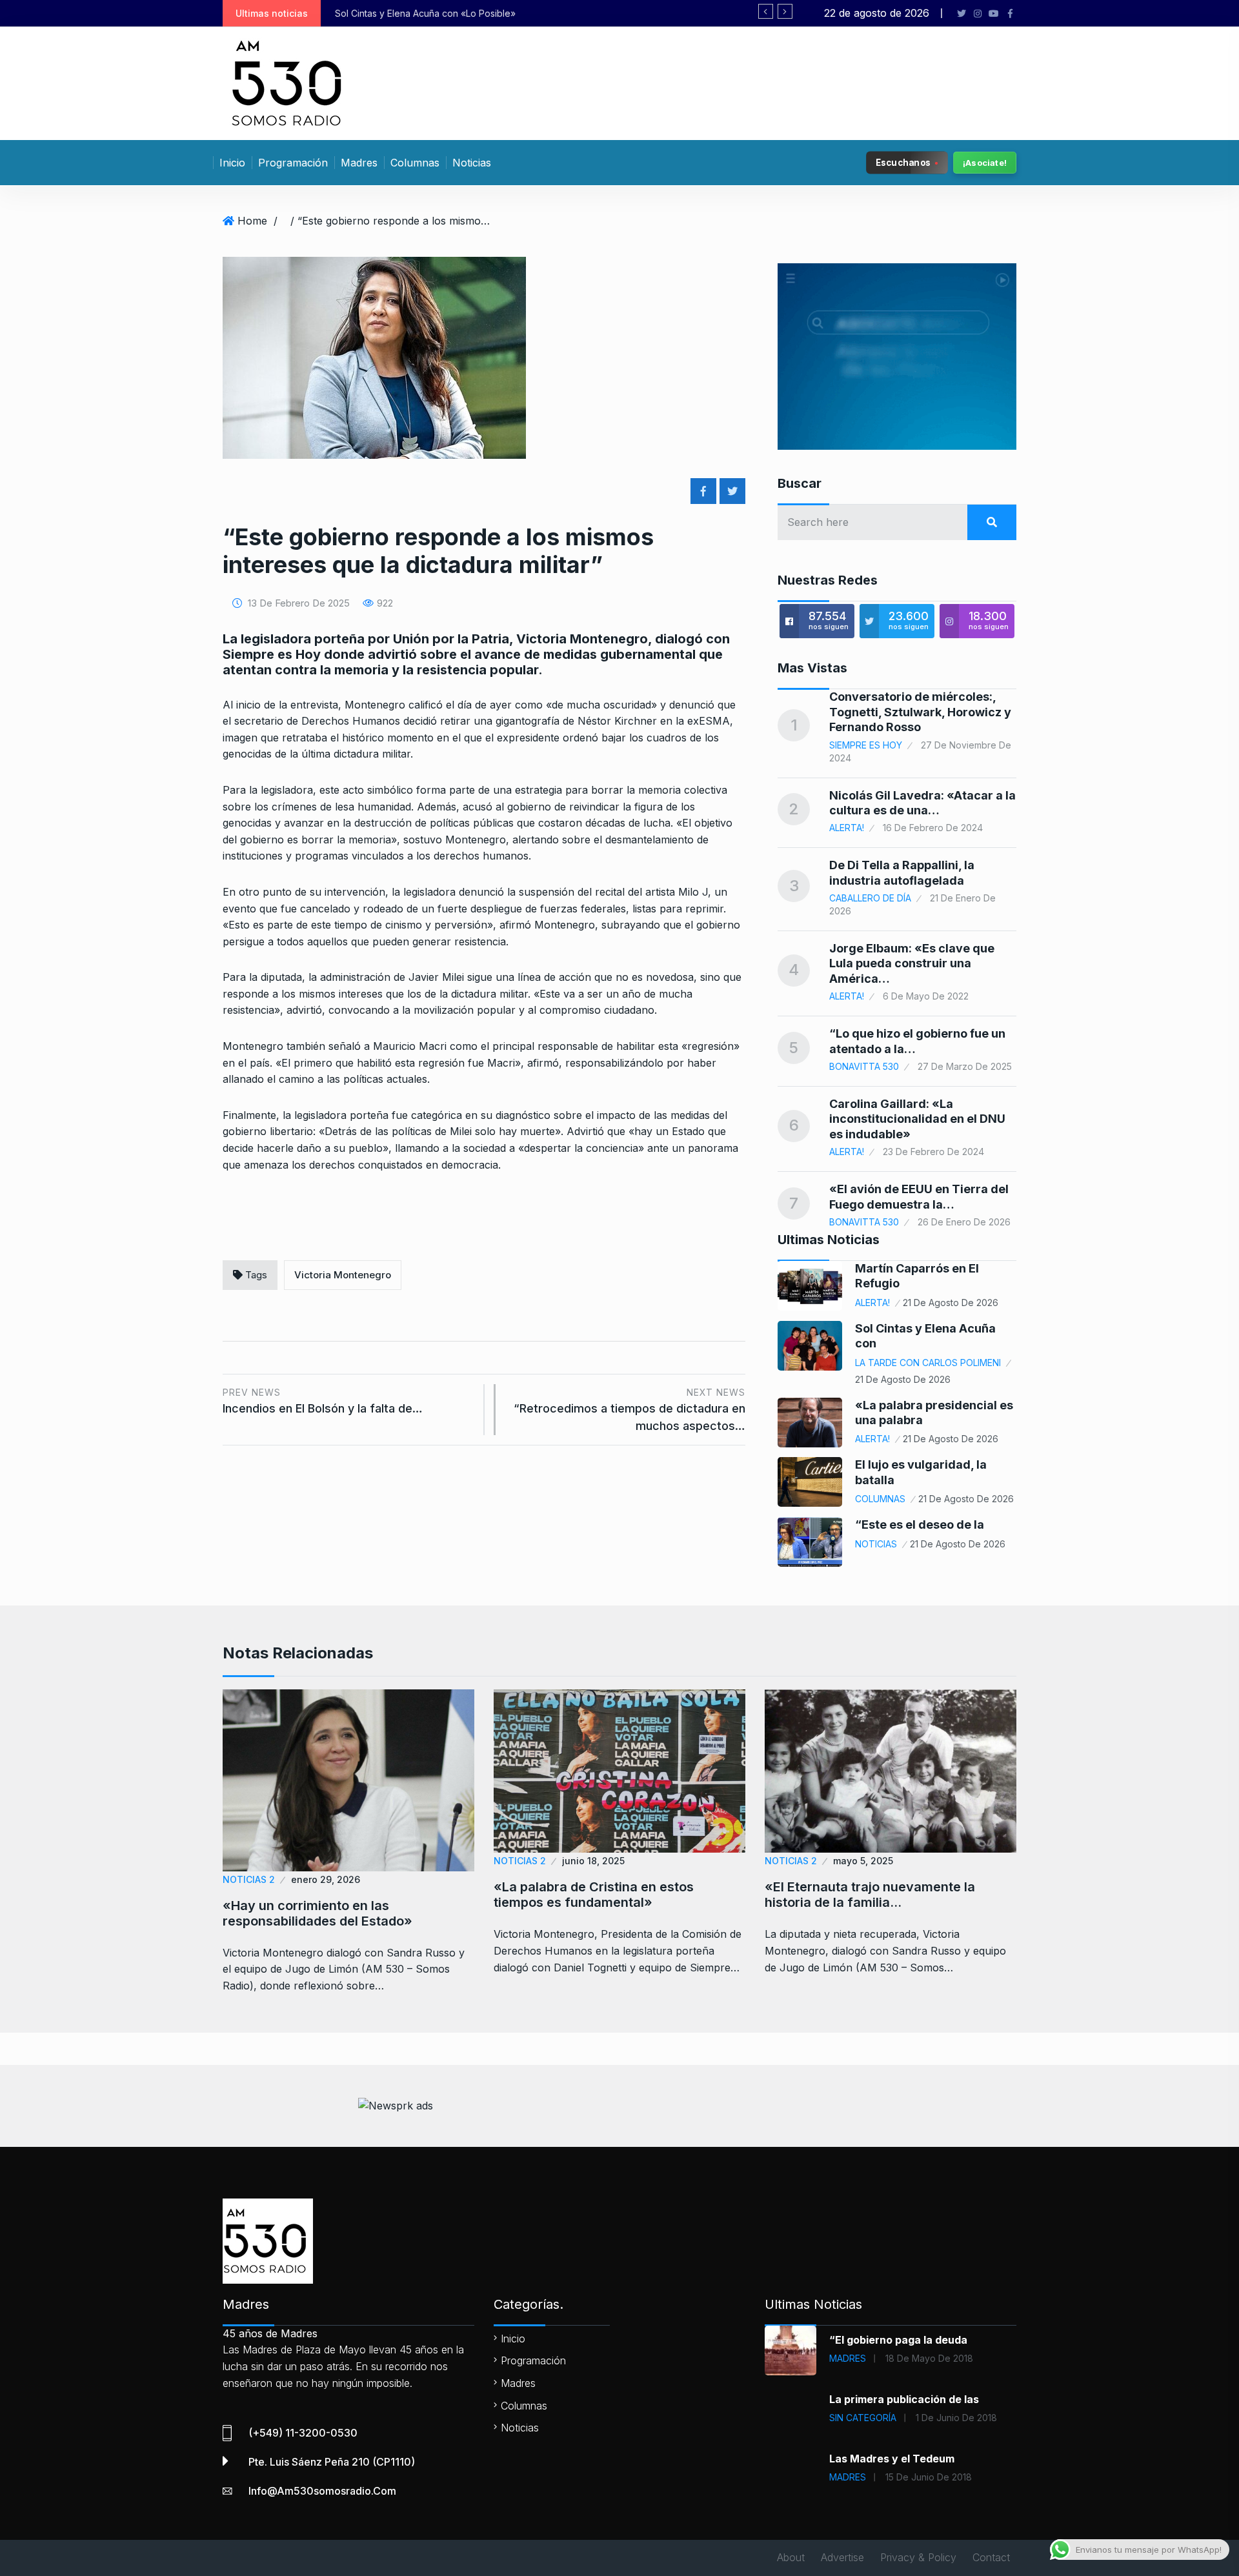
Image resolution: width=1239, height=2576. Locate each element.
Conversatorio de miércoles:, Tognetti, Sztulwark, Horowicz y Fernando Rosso (920, 712)
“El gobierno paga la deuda (898, 2340)
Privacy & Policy (918, 2557)
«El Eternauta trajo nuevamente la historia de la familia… (870, 1895)
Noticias (472, 163)
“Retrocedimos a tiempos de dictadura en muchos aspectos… (630, 1410)
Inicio (232, 163)
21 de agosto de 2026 (951, 1303)
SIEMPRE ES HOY (866, 745)
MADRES (848, 2358)
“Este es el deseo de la (920, 1524)
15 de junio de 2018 (929, 2477)
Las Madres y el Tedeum (892, 2459)
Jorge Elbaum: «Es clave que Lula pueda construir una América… (912, 963)
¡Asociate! (985, 163)
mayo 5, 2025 (863, 1861)
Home (252, 221)
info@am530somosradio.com (322, 2491)
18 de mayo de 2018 (929, 2358)
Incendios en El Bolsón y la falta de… (323, 1401)
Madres (359, 163)
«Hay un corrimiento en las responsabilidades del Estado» (317, 1913)
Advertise (842, 2557)
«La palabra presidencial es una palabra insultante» (524, 13)
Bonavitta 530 (864, 1066)
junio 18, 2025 (593, 1861)
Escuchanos (903, 162)
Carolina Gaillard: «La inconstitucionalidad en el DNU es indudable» (917, 1119)
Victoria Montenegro (343, 1275)
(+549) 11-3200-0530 (303, 2433)
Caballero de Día (870, 898)
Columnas (415, 163)
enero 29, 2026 (326, 1879)
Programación (293, 163)
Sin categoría (863, 2418)
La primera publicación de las (904, 2399)
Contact (991, 2557)
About (791, 2557)
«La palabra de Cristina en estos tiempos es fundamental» (594, 1895)
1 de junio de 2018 (956, 2418)
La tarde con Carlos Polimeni (928, 1363)
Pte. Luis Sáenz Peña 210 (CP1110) (332, 2462)
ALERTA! (847, 828)
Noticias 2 (249, 1879)
